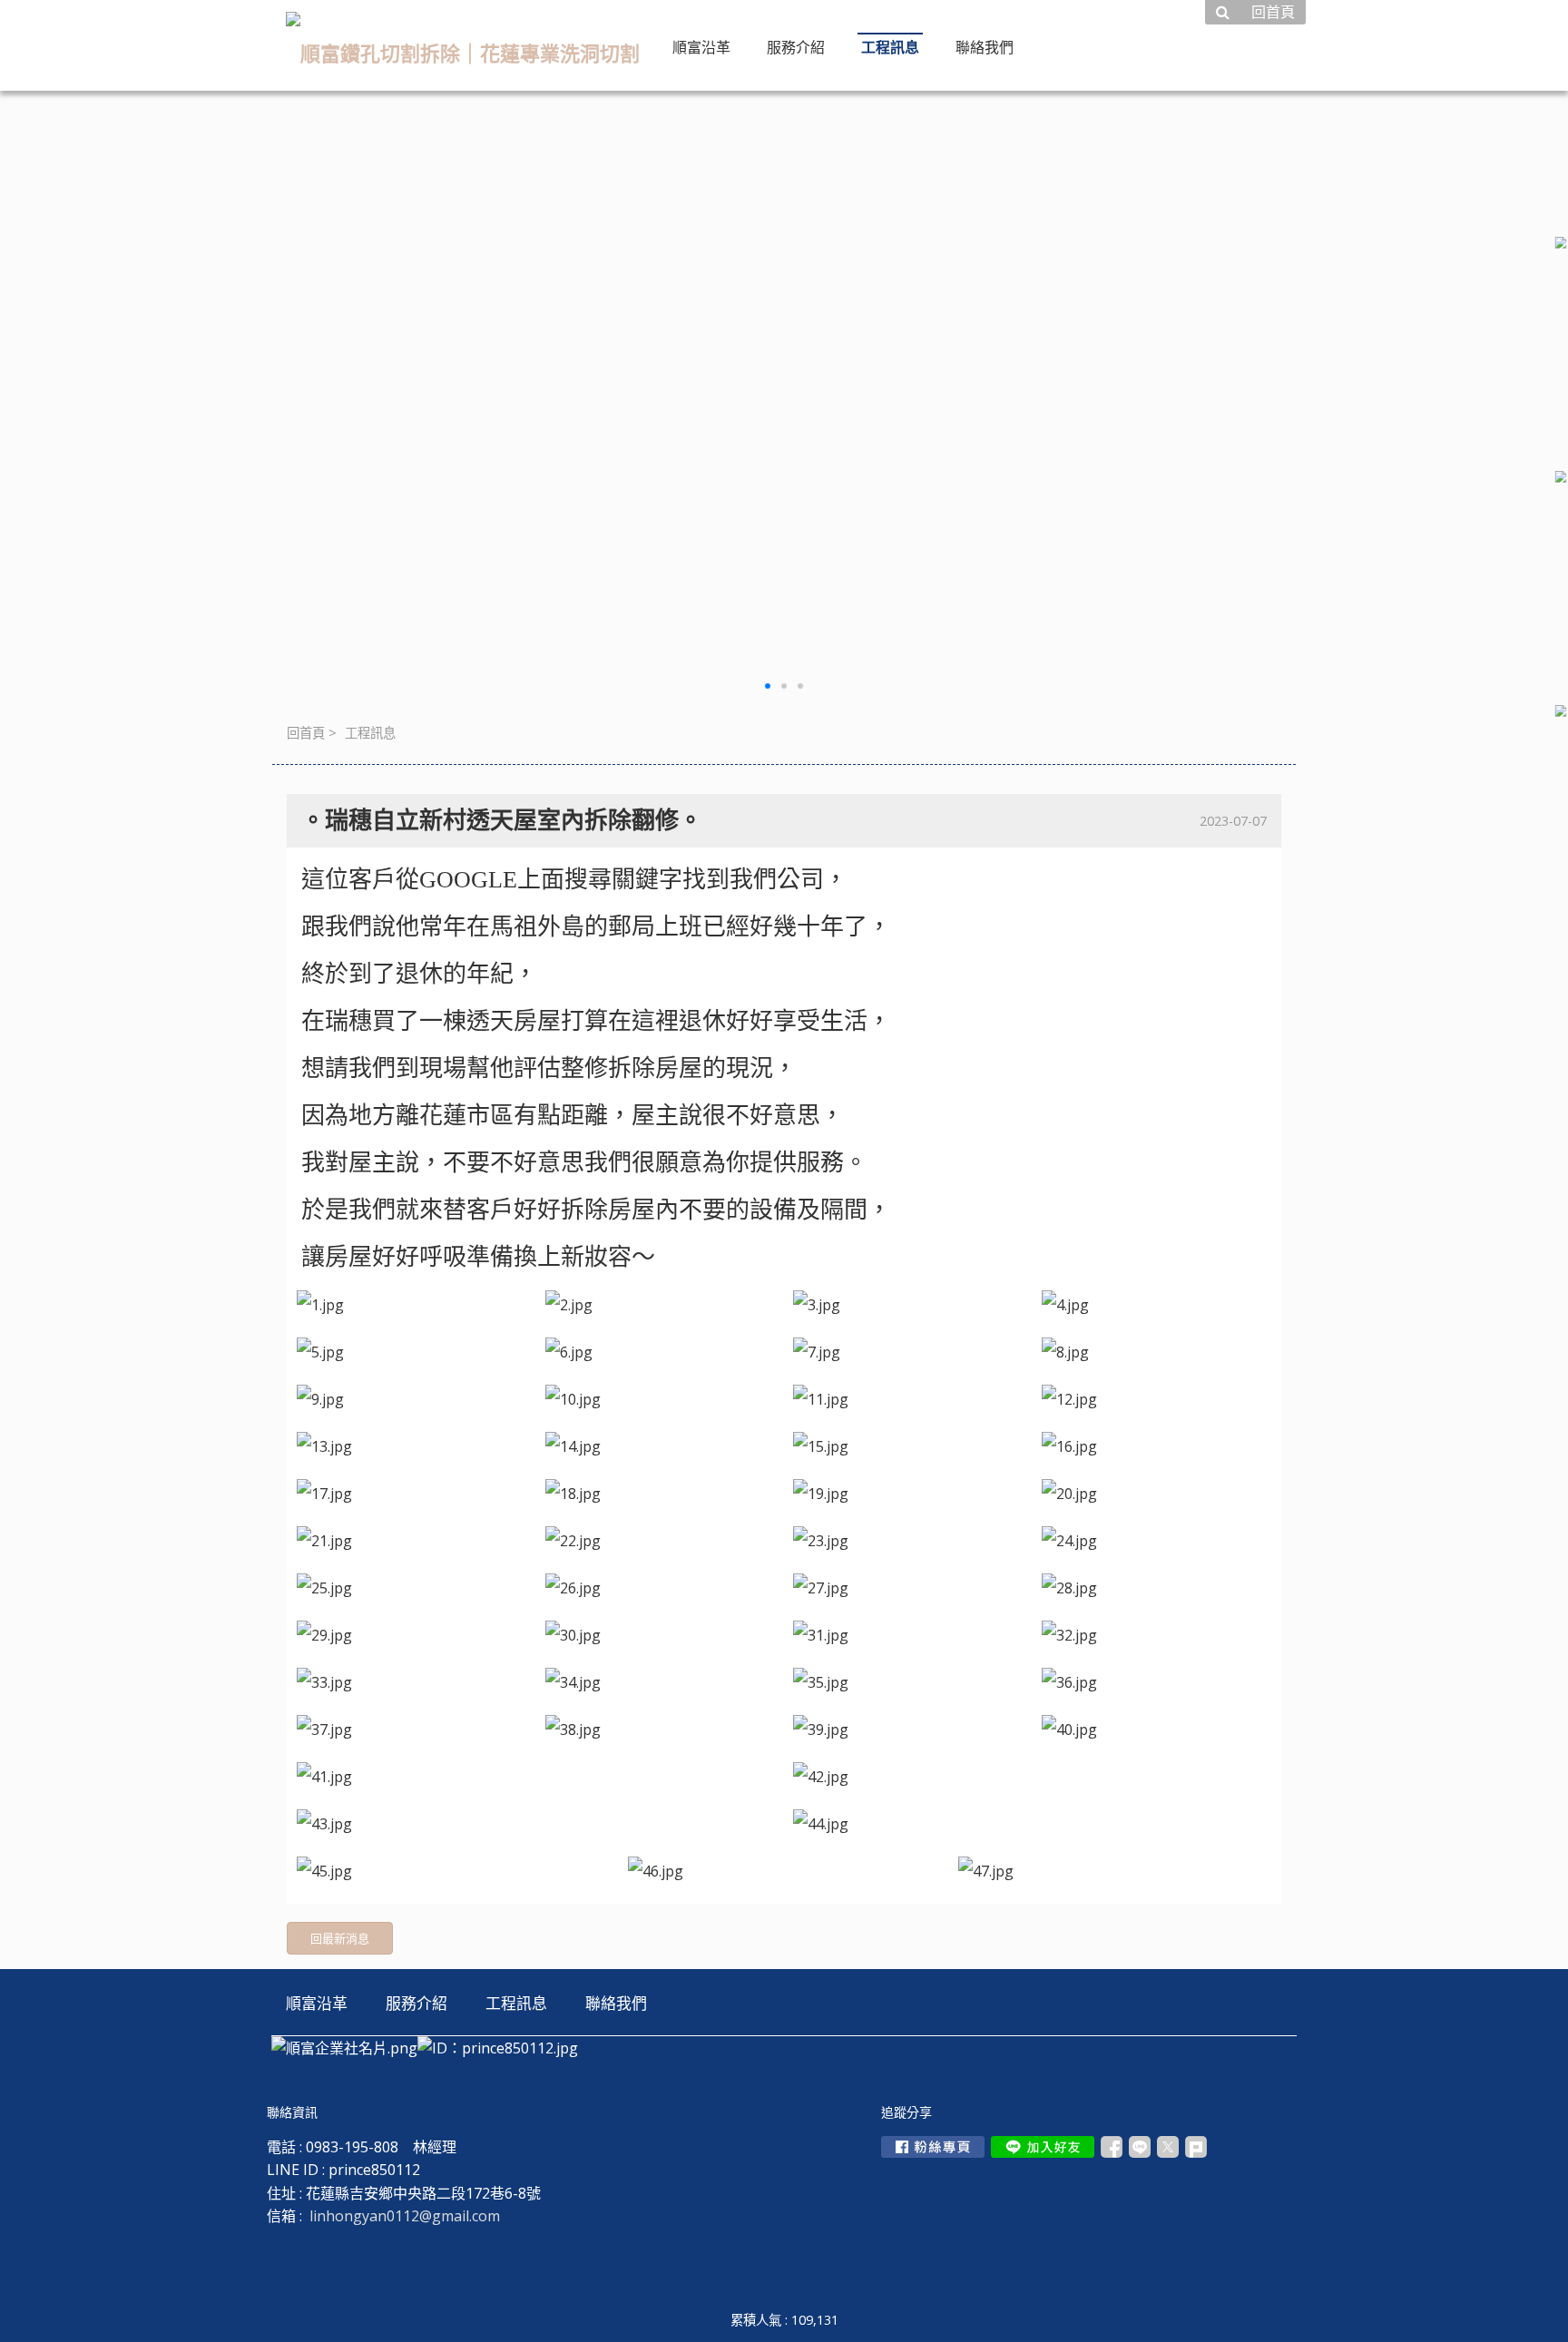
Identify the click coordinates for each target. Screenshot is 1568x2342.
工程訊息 (370, 733)
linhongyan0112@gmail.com (405, 2216)
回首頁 (306, 733)
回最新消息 (340, 1938)
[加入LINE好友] (1043, 2147)
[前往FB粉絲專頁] (933, 2147)
